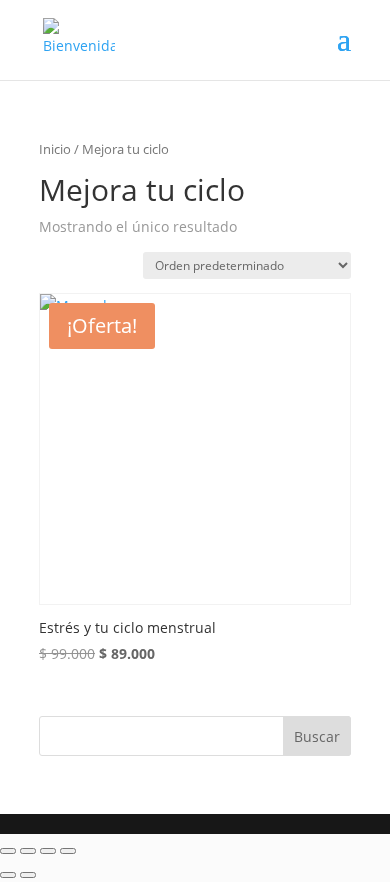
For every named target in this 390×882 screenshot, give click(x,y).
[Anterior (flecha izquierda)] (8, 875)
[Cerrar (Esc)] (68, 851)
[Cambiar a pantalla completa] (28, 851)
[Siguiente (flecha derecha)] (28, 875)
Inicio (55, 149)
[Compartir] (48, 851)
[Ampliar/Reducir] (8, 851)
